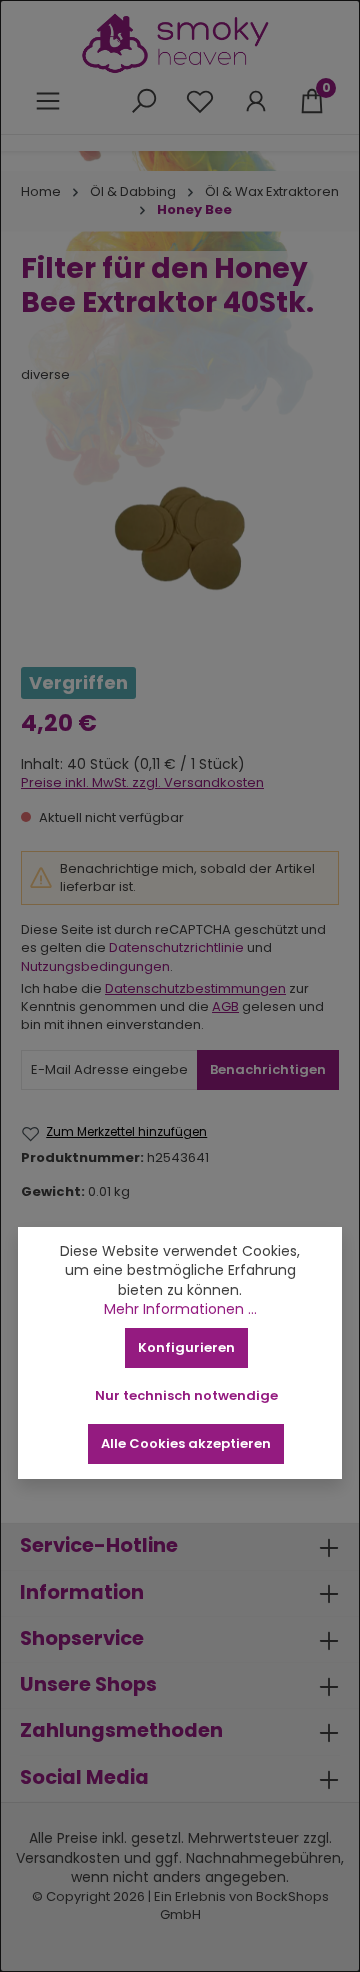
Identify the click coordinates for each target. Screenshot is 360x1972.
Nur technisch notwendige (186, 1395)
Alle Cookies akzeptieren (186, 1443)
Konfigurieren (186, 1347)
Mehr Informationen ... (180, 1309)
